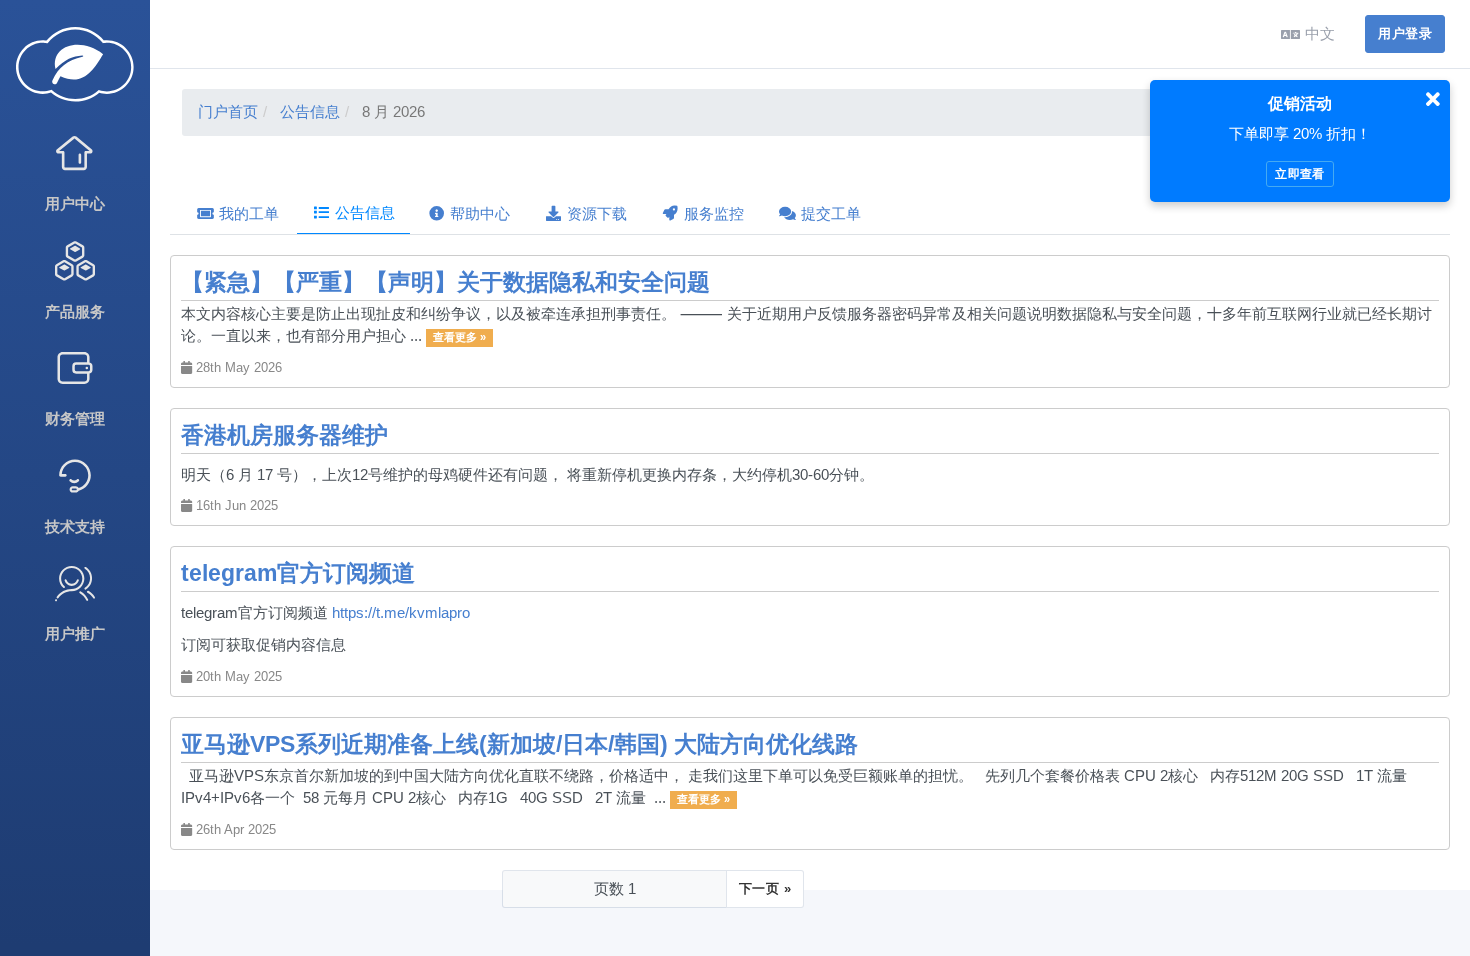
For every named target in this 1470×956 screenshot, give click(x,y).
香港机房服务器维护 (284, 435)
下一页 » (765, 888)
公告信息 (310, 111)
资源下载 (595, 213)
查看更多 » (459, 337)
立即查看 (1299, 174)
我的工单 (247, 213)
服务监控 (712, 213)
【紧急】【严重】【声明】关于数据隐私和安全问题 (445, 282)
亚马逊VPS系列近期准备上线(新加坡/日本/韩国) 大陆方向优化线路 (519, 744)
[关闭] (1433, 100)
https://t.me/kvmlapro (401, 612)
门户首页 (228, 111)
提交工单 (829, 213)
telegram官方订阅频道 (298, 573)
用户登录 (1405, 33)
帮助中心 (478, 213)
